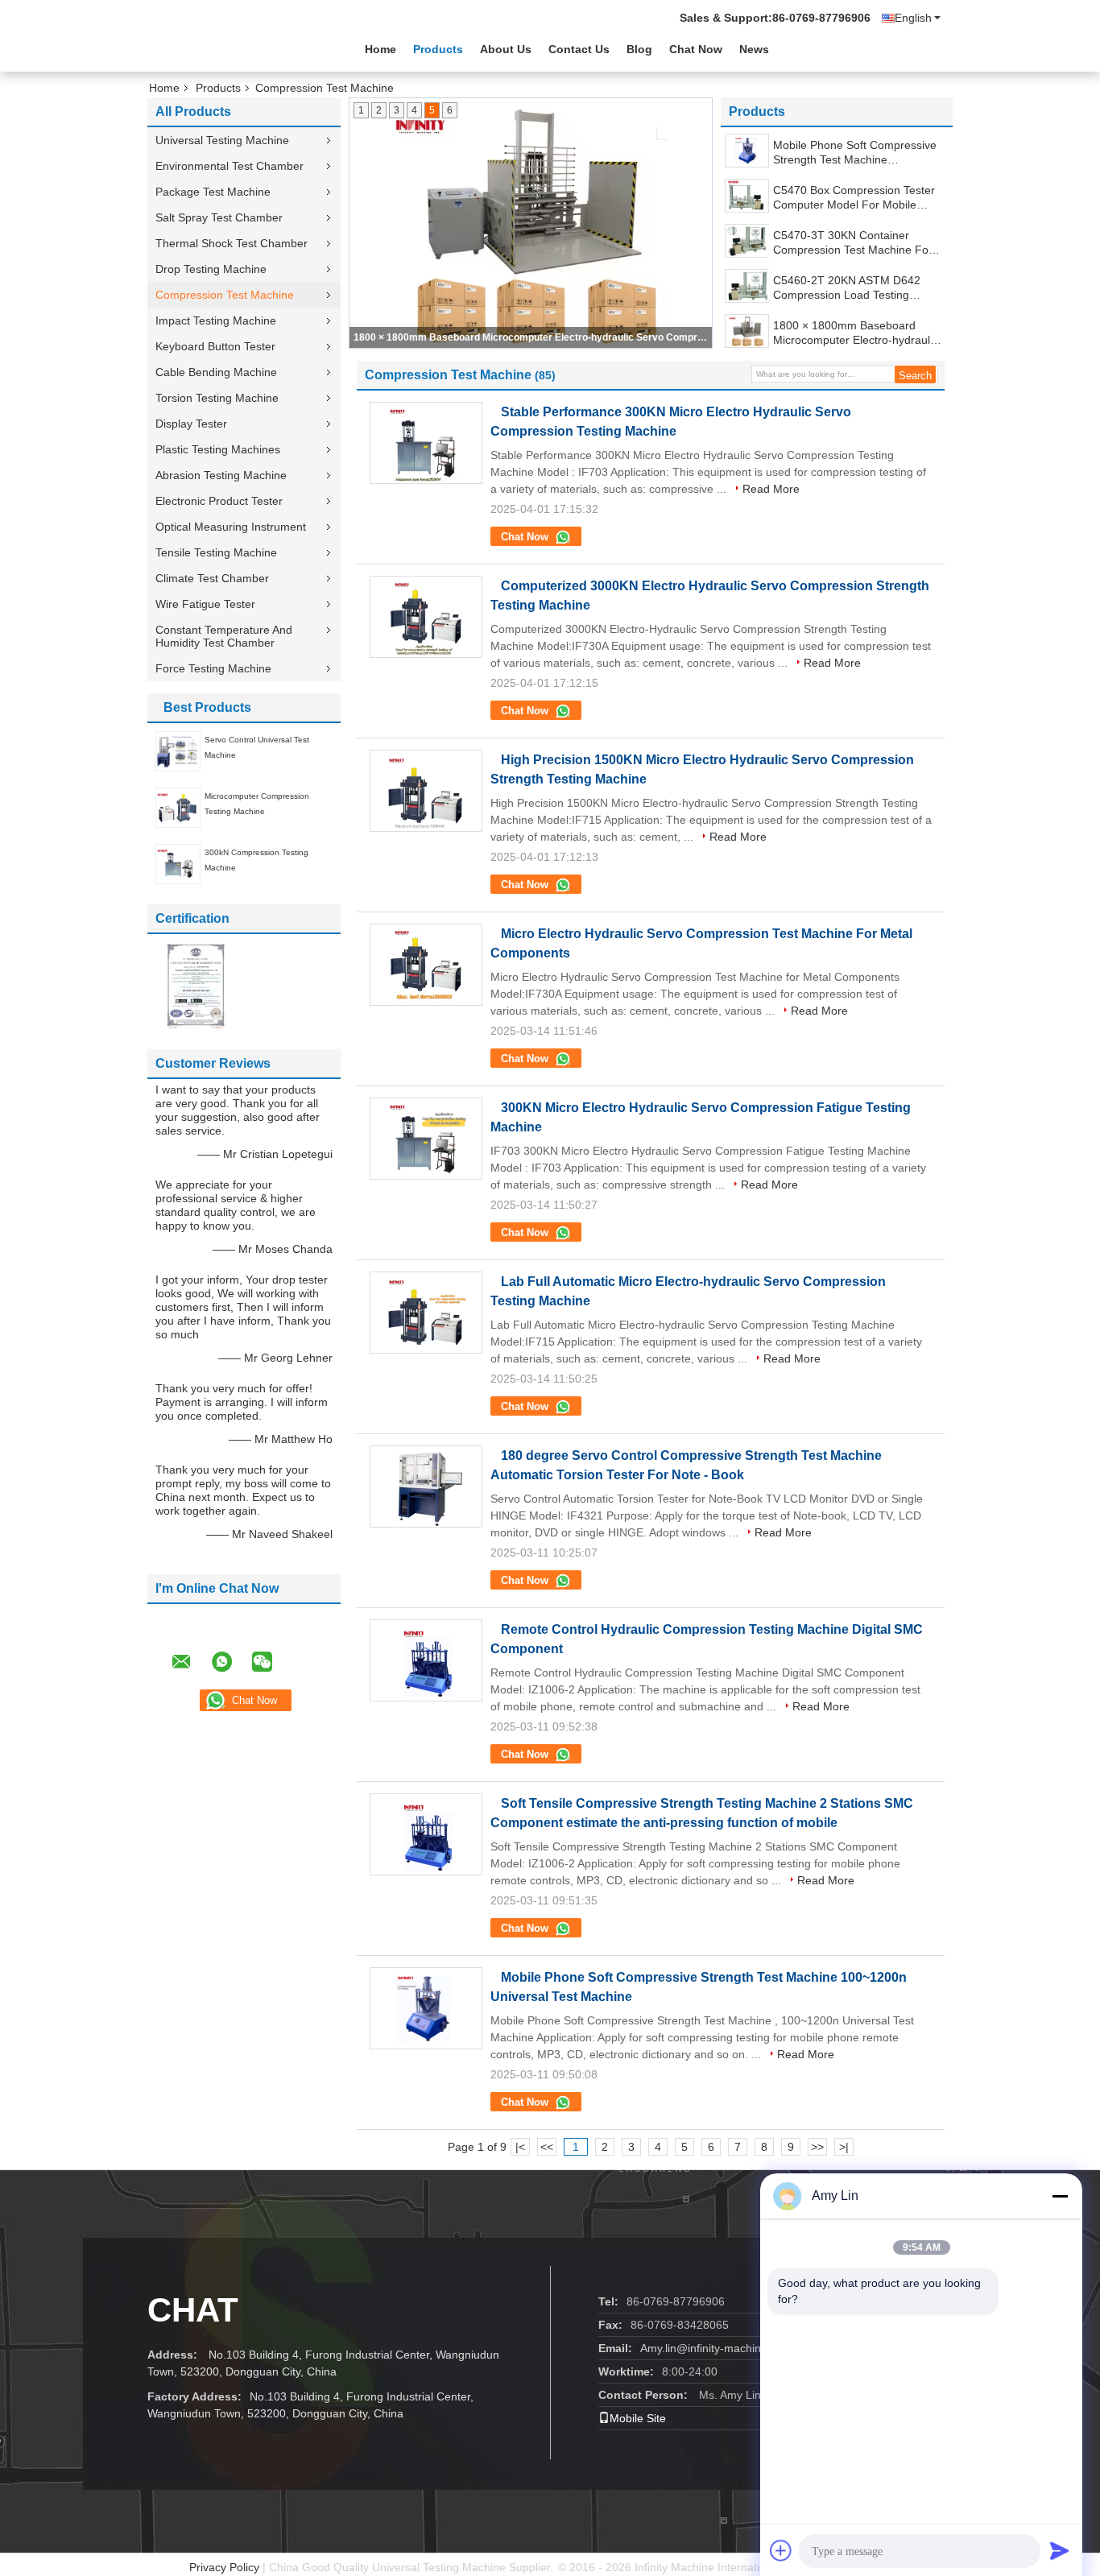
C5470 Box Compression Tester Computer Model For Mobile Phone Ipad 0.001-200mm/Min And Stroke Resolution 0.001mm (856, 198)
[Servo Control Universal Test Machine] (178, 750)
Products (438, 49)
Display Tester (191, 424)
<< (547, 2147)
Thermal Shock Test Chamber (232, 243)
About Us (506, 49)
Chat (193, 2310)
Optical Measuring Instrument (231, 527)
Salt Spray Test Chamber (219, 217)
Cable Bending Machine (216, 372)
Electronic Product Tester (219, 501)
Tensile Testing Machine (216, 552)
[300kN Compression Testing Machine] (178, 863)
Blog (639, 49)
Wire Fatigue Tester (205, 604)
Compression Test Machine (225, 295)
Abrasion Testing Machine (221, 475)
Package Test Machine (213, 192)
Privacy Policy (224, 2567)
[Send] (1060, 2550)
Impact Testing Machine (216, 320)
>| (844, 2147)
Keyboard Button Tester (215, 346)
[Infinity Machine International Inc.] (236, 48)
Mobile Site (638, 2418)
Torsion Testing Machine (217, 398)
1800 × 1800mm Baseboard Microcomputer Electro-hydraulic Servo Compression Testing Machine (531, 337)
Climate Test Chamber (212, 578)
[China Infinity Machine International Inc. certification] (196, 985)
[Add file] (781, 2550)
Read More (771, 489)
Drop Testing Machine (211, 269)
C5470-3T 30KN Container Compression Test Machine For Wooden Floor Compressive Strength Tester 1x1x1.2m (853, 243)
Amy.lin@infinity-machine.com (716, 2348)
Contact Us (579, 49)
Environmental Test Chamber (230, 166)
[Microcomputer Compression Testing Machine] (178, 807)
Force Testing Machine (213, 668)
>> (817, 2147)
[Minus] (1060, 2196)
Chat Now (696, 49)
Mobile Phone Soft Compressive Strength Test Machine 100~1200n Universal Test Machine (855, 153)
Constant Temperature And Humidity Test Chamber (224, 636)
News (754, 49)
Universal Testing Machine (222, 140)
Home (380, 49)
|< (520, 2147)
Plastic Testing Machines (218, 449)
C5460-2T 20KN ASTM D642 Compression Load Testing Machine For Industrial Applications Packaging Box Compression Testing (847, 288)
